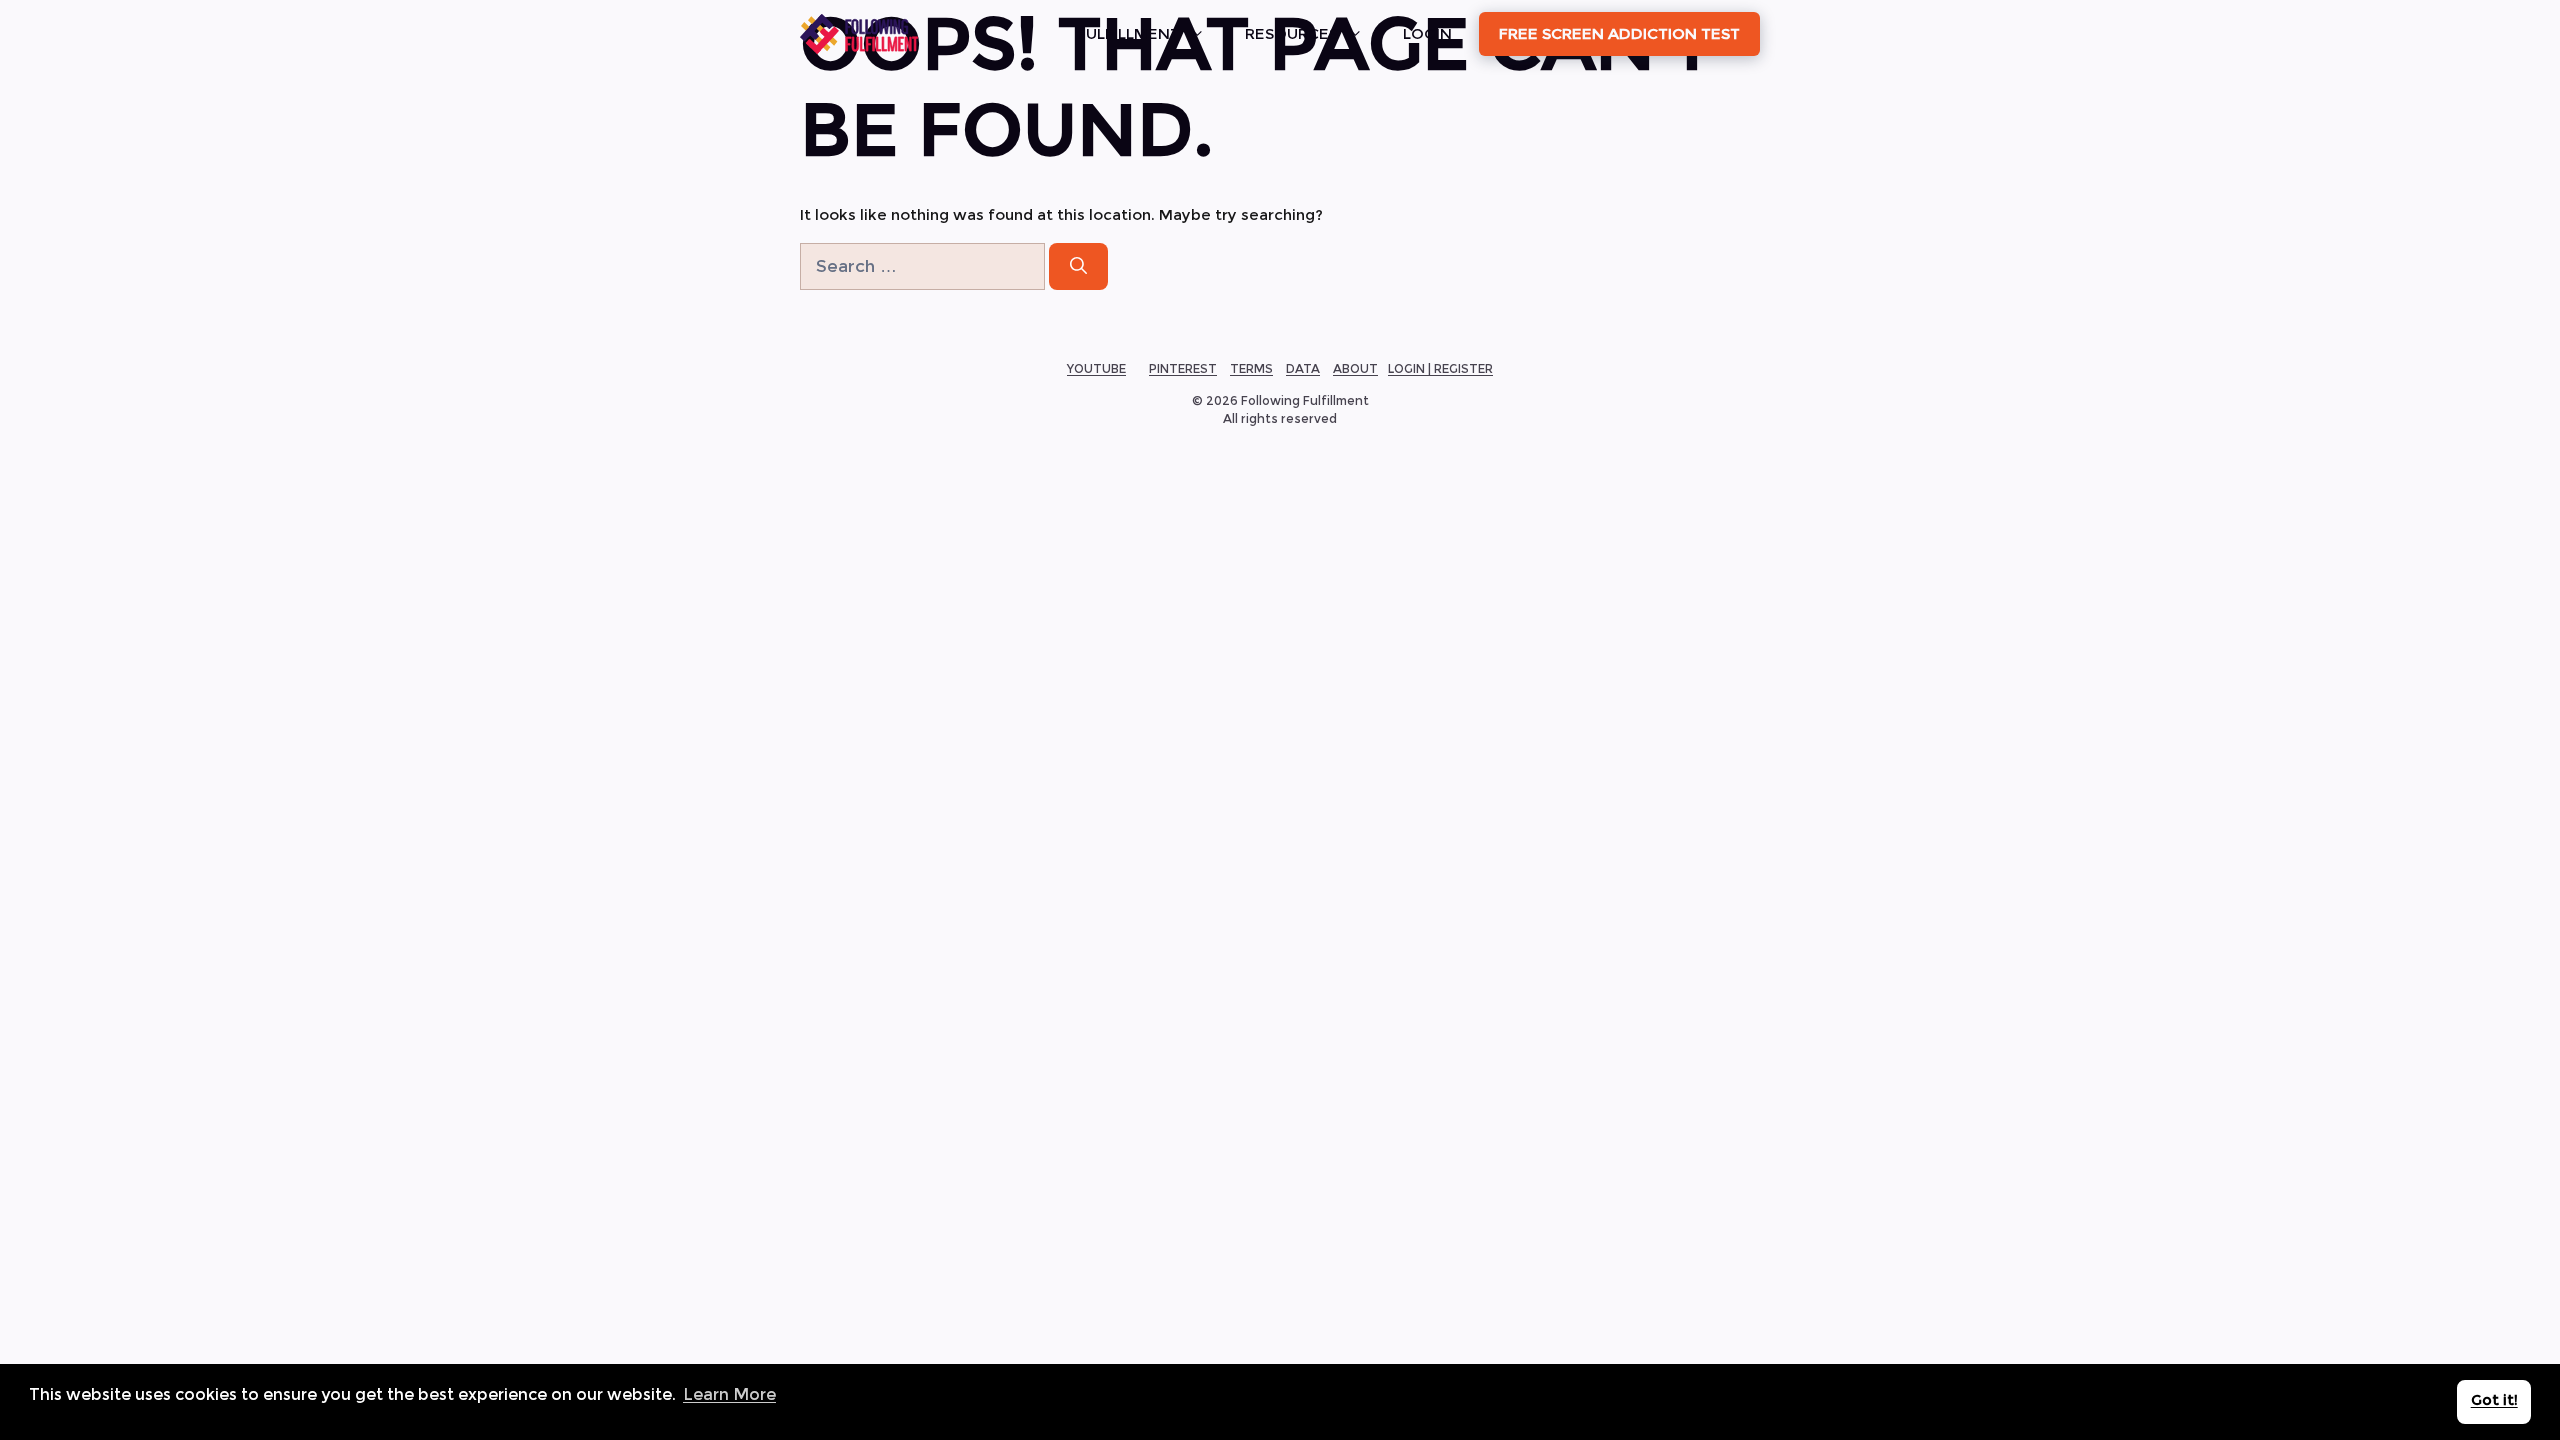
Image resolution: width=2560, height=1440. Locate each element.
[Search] (1078, 267)
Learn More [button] (729, 1394)
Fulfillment (1128, 33)
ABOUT (1355, 368)
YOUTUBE (1096, 368)
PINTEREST (1183, 368)
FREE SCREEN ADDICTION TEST (1619, 33)
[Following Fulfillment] (859, 34)
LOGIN (1427, 33)
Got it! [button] (2494, 1400)
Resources (1291, 33)
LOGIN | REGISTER (1440, 368)
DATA (1303, 368)
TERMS (1251, 368)
